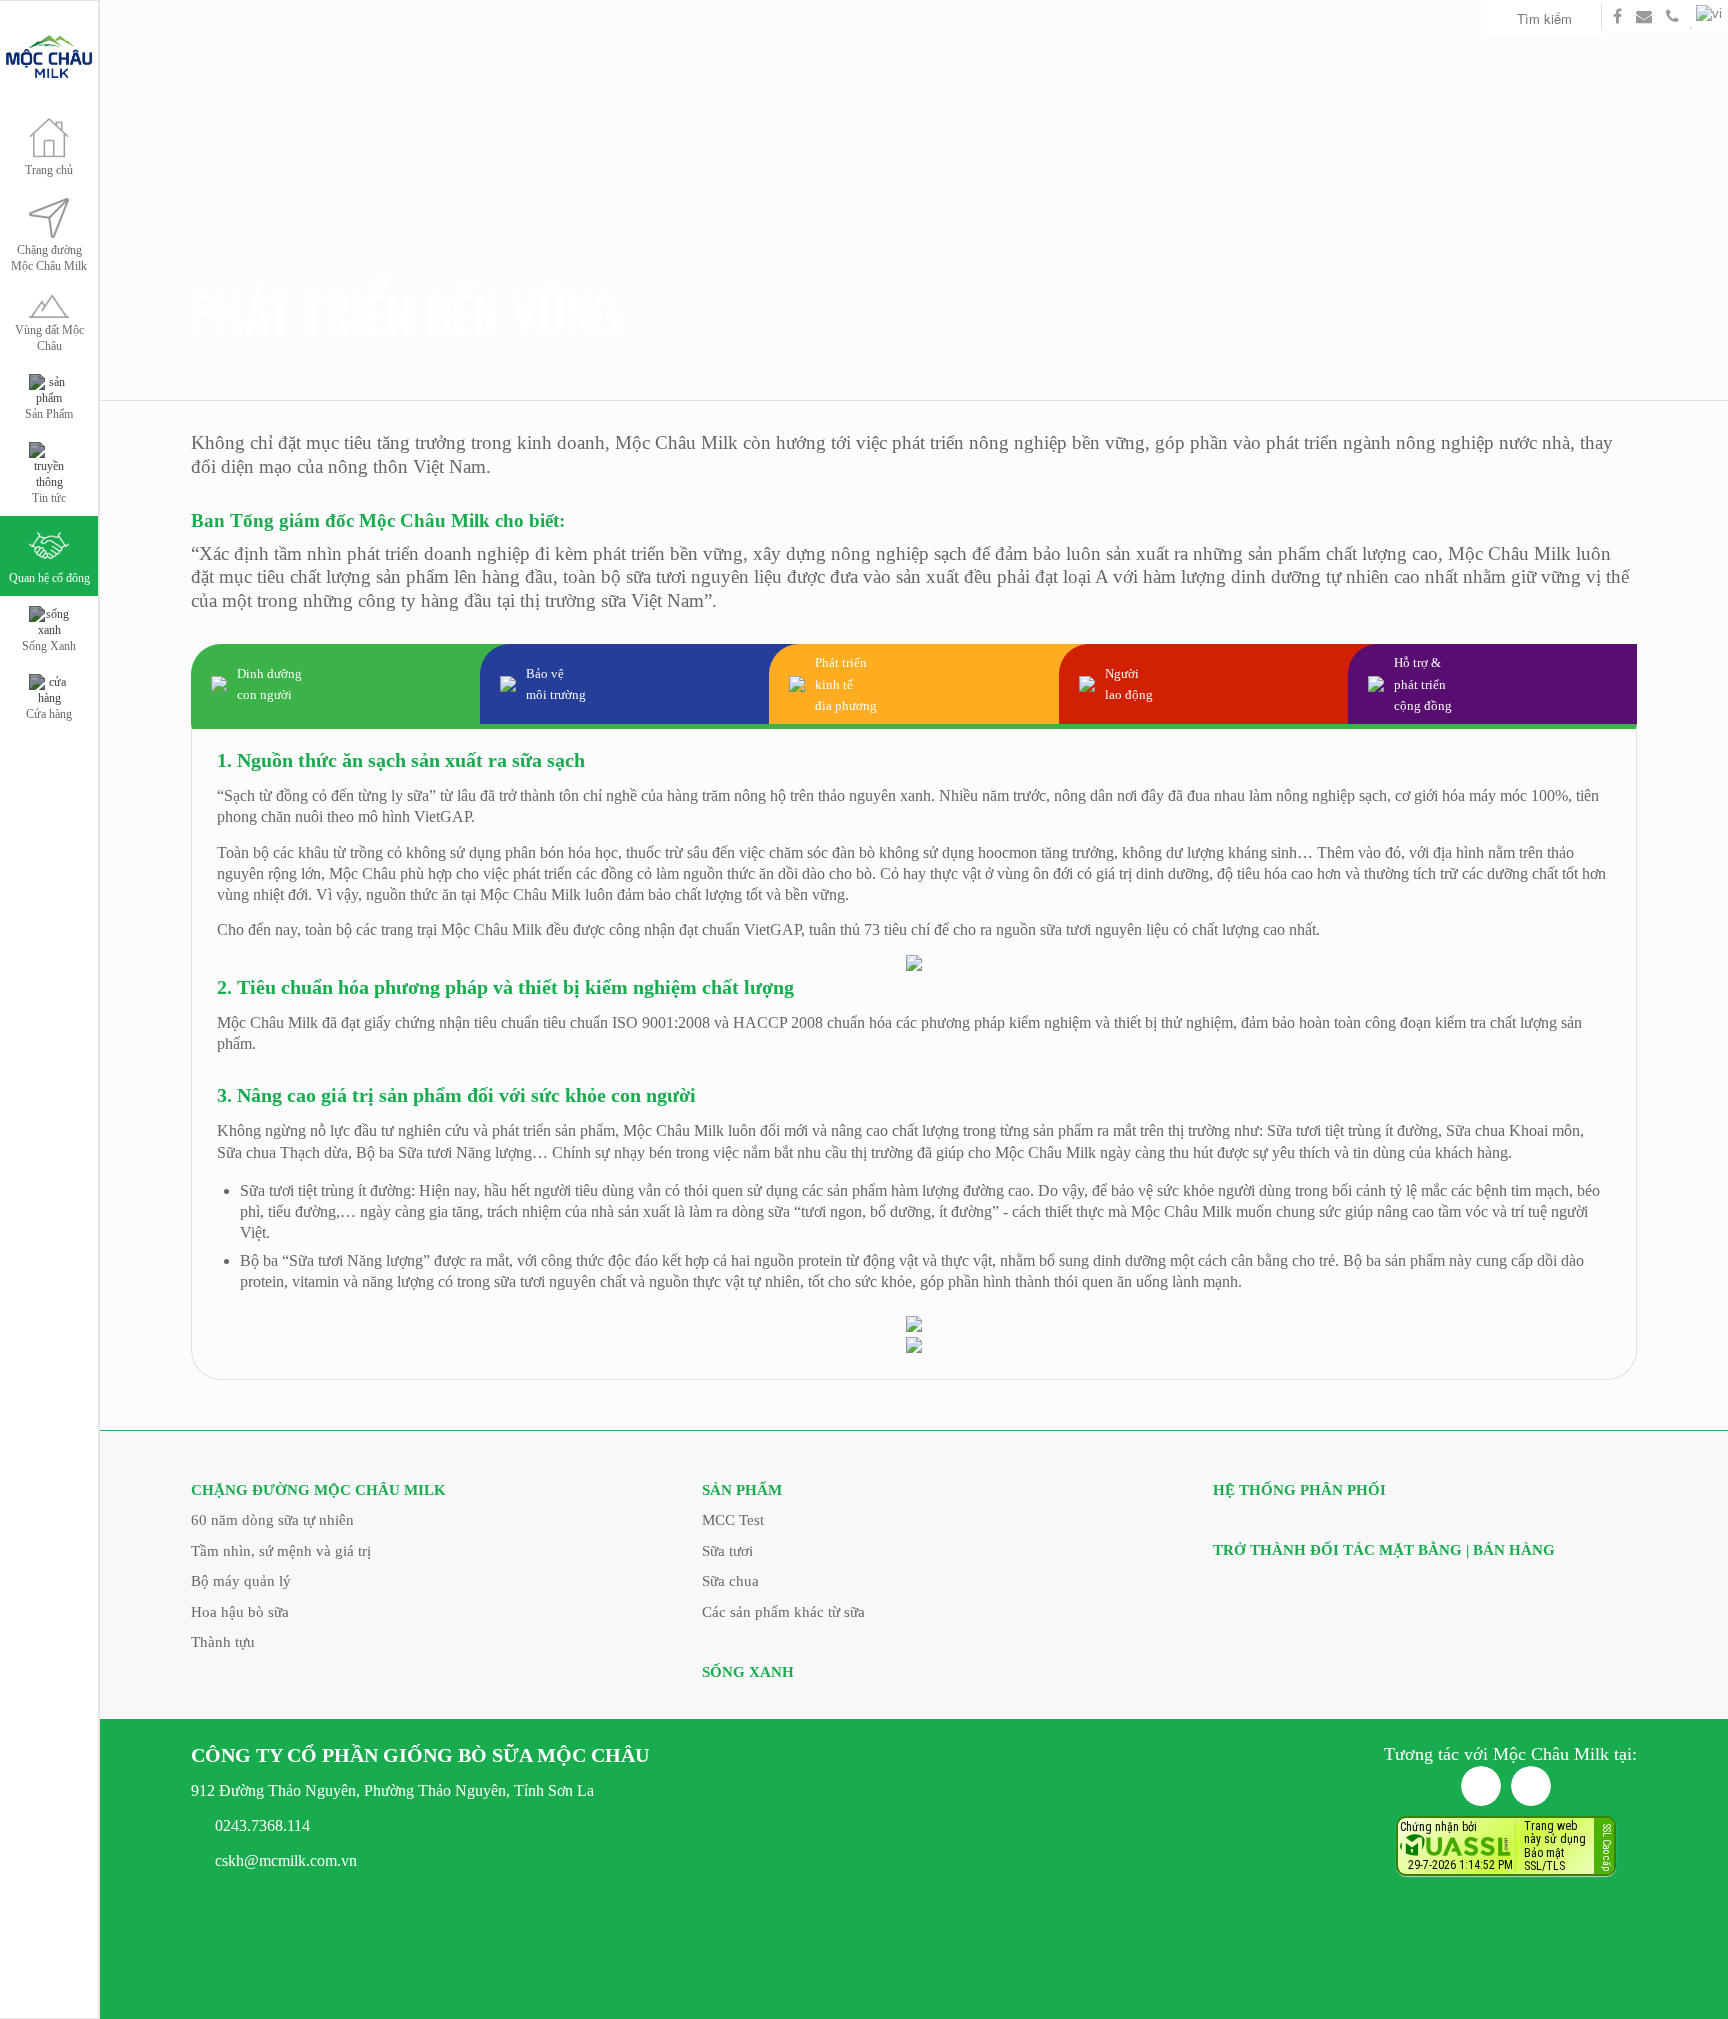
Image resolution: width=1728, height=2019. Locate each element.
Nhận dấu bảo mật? (1478, 1866)
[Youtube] (1531, 1786)
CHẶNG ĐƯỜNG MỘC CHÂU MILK (318, 1490)
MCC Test (733, 1520)
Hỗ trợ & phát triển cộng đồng (1423, 684)
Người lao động (1129, 684)
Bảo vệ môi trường (556, 684)
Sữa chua (730, 1581)
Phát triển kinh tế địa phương (846, 684)
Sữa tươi (727, 1551)
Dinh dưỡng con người (269, 684)
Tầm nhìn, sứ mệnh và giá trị (281, 1551)
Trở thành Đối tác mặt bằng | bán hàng (1384, 1550)
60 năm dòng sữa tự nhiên (272, 1520)
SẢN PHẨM (742, 1490)
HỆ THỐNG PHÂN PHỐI (1299, 1490)
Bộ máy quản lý (241, 1581)
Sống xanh (748, 1672)
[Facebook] (1481, 1786)
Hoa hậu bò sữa (240, 1612)
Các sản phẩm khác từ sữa (783, 1612)
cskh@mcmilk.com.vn (286, 1860)
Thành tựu (223, 1642)
